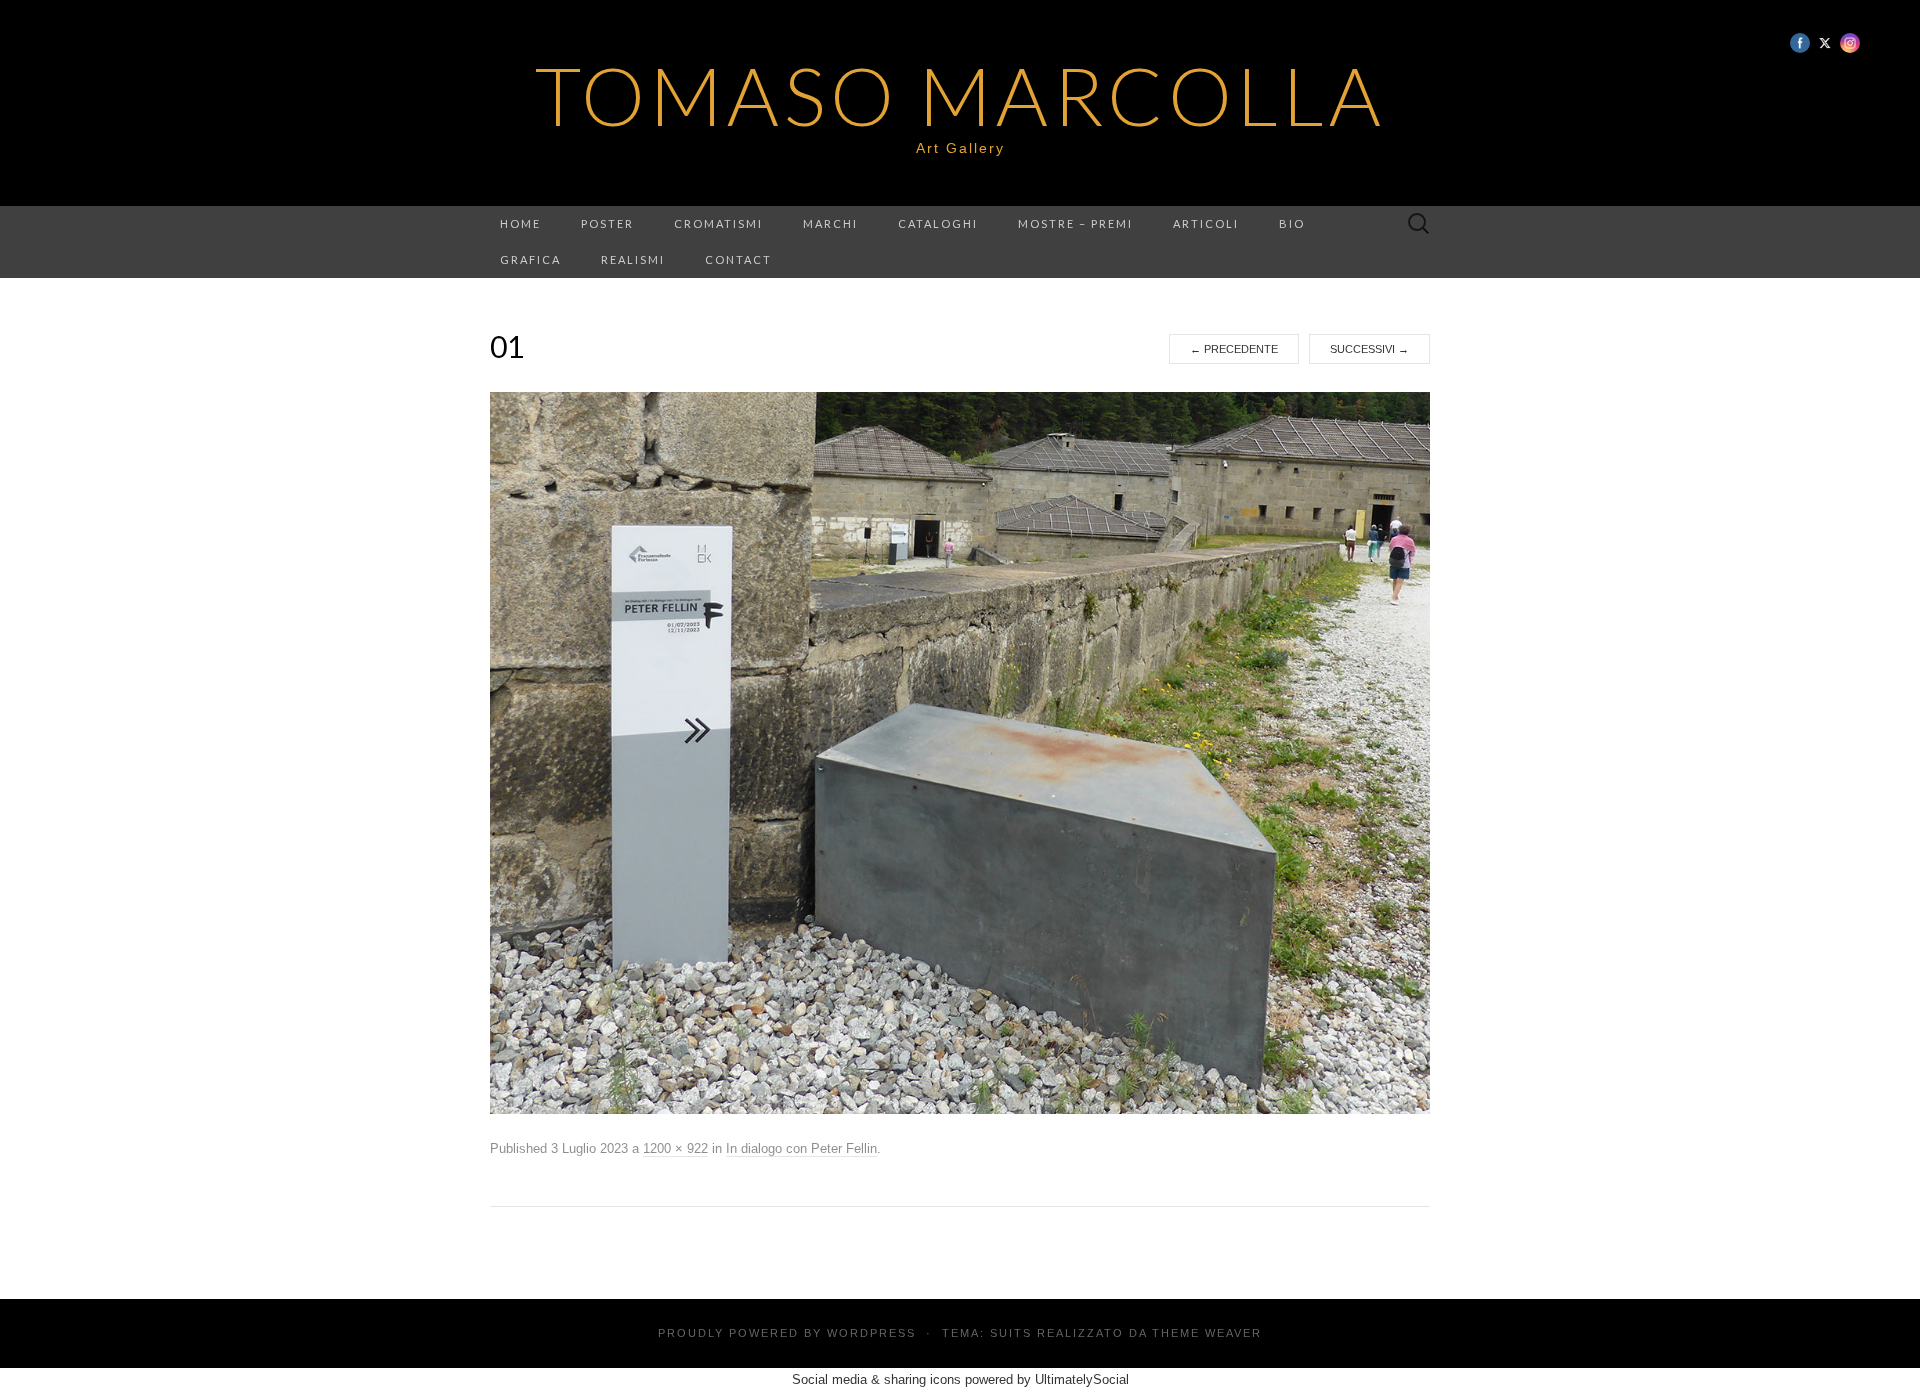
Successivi (1369, 349)
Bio (1292, 223)
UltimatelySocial (1082, 1379)
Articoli (1206, 223)
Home (520, 223)
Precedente (1234, 349)
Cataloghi (938, 223)
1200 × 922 (675, 1148)
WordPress (871, 1333)
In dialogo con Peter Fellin (801, 1148)
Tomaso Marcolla (960, 95)
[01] (960, 753)
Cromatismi (718, 223)
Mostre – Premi (1075, 223)
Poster (607, 223)
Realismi (633, 259)
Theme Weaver (1207, 1333)
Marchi (830, 223)
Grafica (530, 259)
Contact (738, 259)
